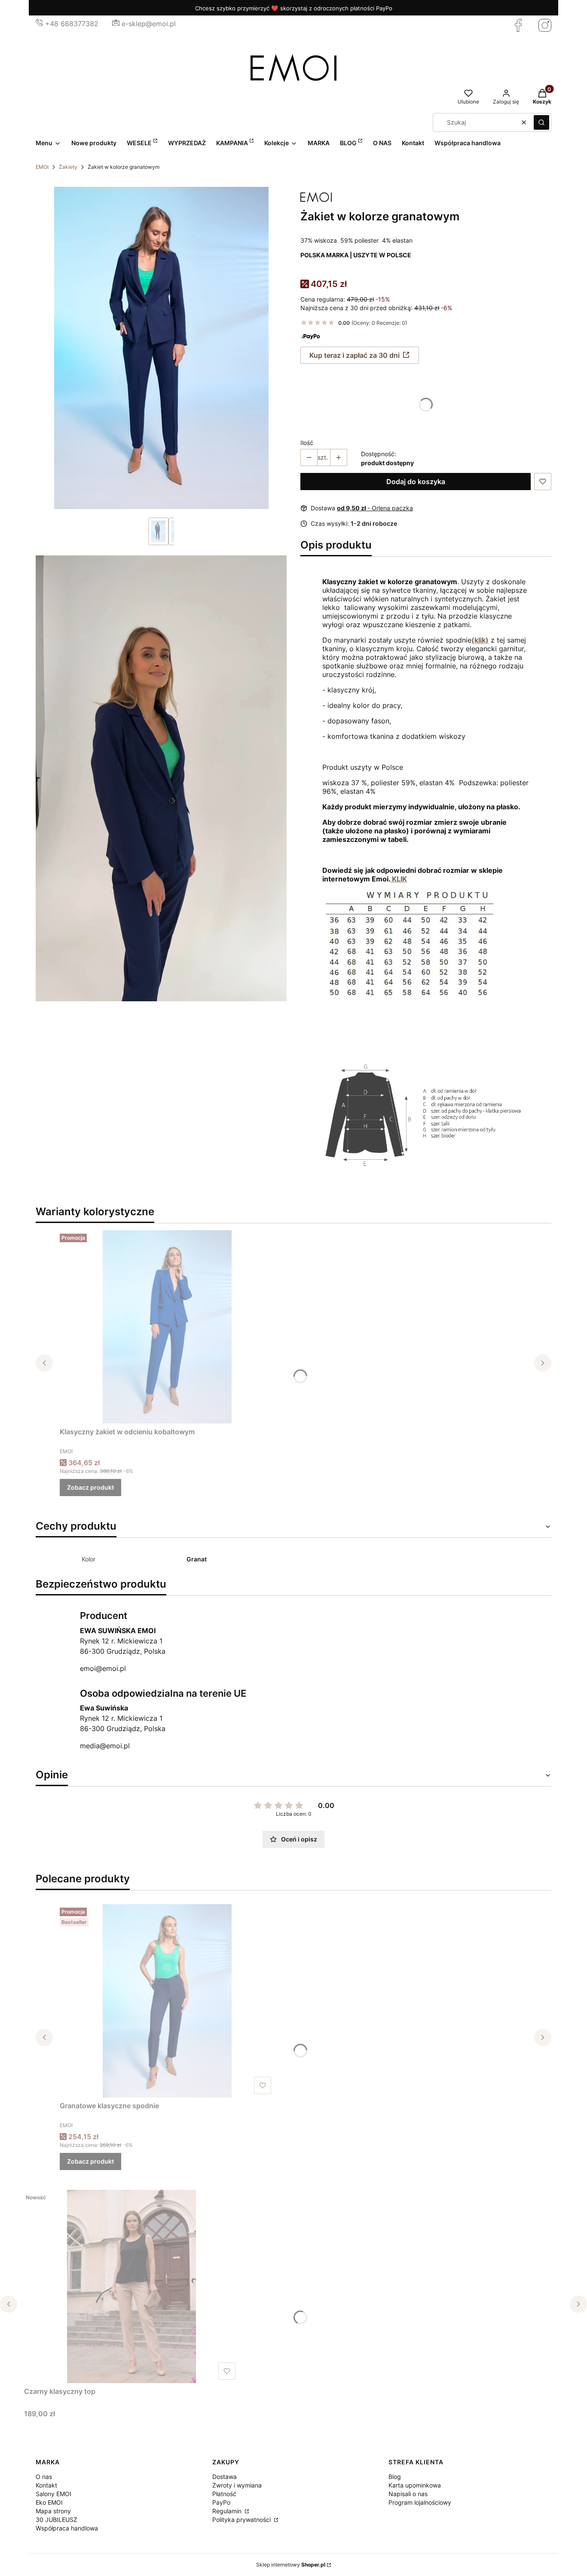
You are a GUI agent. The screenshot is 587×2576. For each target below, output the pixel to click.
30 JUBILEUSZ (57, 2520)
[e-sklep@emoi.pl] (116, 24)
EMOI (42, 167)
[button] (541, 122)
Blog (395, 2477)
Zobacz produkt (90, 1487)
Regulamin (228, 2511)
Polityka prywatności (242, 2520)
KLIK (399, 879)
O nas (44, 2477)
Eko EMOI (49, 2502)
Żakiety (68, 167)
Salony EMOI (54, 2494)
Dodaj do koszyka (416, 482)
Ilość (307, 443)
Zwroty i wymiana (237, 2485)
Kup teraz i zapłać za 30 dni (355, 355)
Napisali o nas (408, 2494)
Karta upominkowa (415, 2485)
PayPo (221, 2502)
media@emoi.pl (105, 1746)
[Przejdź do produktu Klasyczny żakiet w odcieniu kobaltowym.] (167, 1327)
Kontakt (46, 2485)
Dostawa (225, 2477)
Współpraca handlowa (67, 2528)
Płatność (224, 2494)
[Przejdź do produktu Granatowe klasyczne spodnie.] (167, 2001)
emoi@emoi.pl (103, 1668)
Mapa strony (53, 2511)
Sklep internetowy (291, 2565)
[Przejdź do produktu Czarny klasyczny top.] (131, 2286)
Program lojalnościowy (420, 2502)
